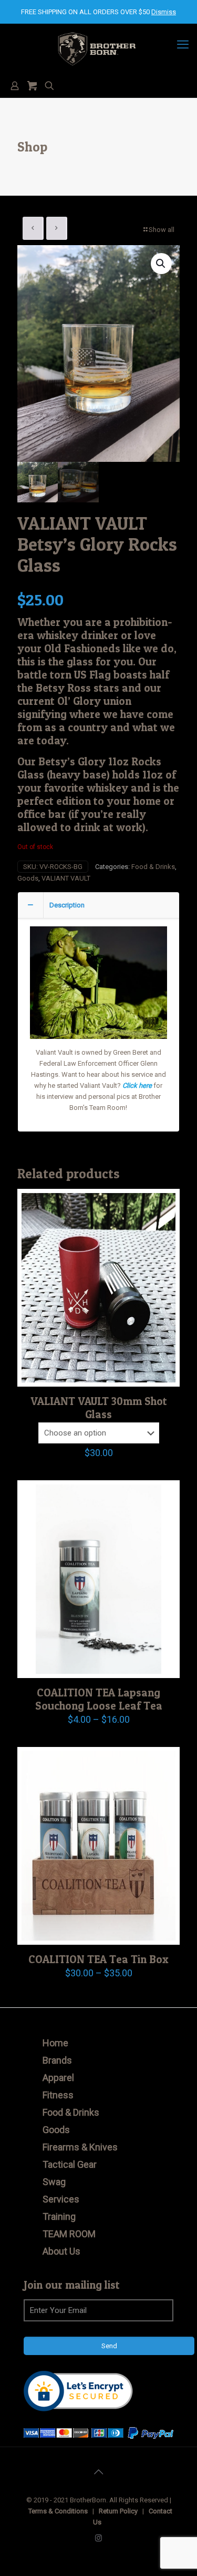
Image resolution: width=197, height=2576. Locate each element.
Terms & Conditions (58, 2511)
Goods (28, 878)
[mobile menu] (183, 45)
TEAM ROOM (69, 2234)
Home (55, 2043)
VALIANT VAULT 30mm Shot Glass (99, 1408)
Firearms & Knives (80, 2147)
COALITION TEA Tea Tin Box (98, 1959)
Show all (162, 230)
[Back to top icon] (99, 2472)
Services (61, 2199)
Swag (54, 2182)
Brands (57, 2060)
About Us (61, 2251)
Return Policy (118, 2511)
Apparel (58, 2078)
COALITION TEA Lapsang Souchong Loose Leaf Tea (99, 1699)
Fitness (58, 2095)
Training (59, 2216)
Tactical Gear (70, 2164)
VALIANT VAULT (66, 878)
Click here (137, 1085)
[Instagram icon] (98, 2538)
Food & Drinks (153, 867)
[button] (161, 264)
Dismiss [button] (164, 12)
